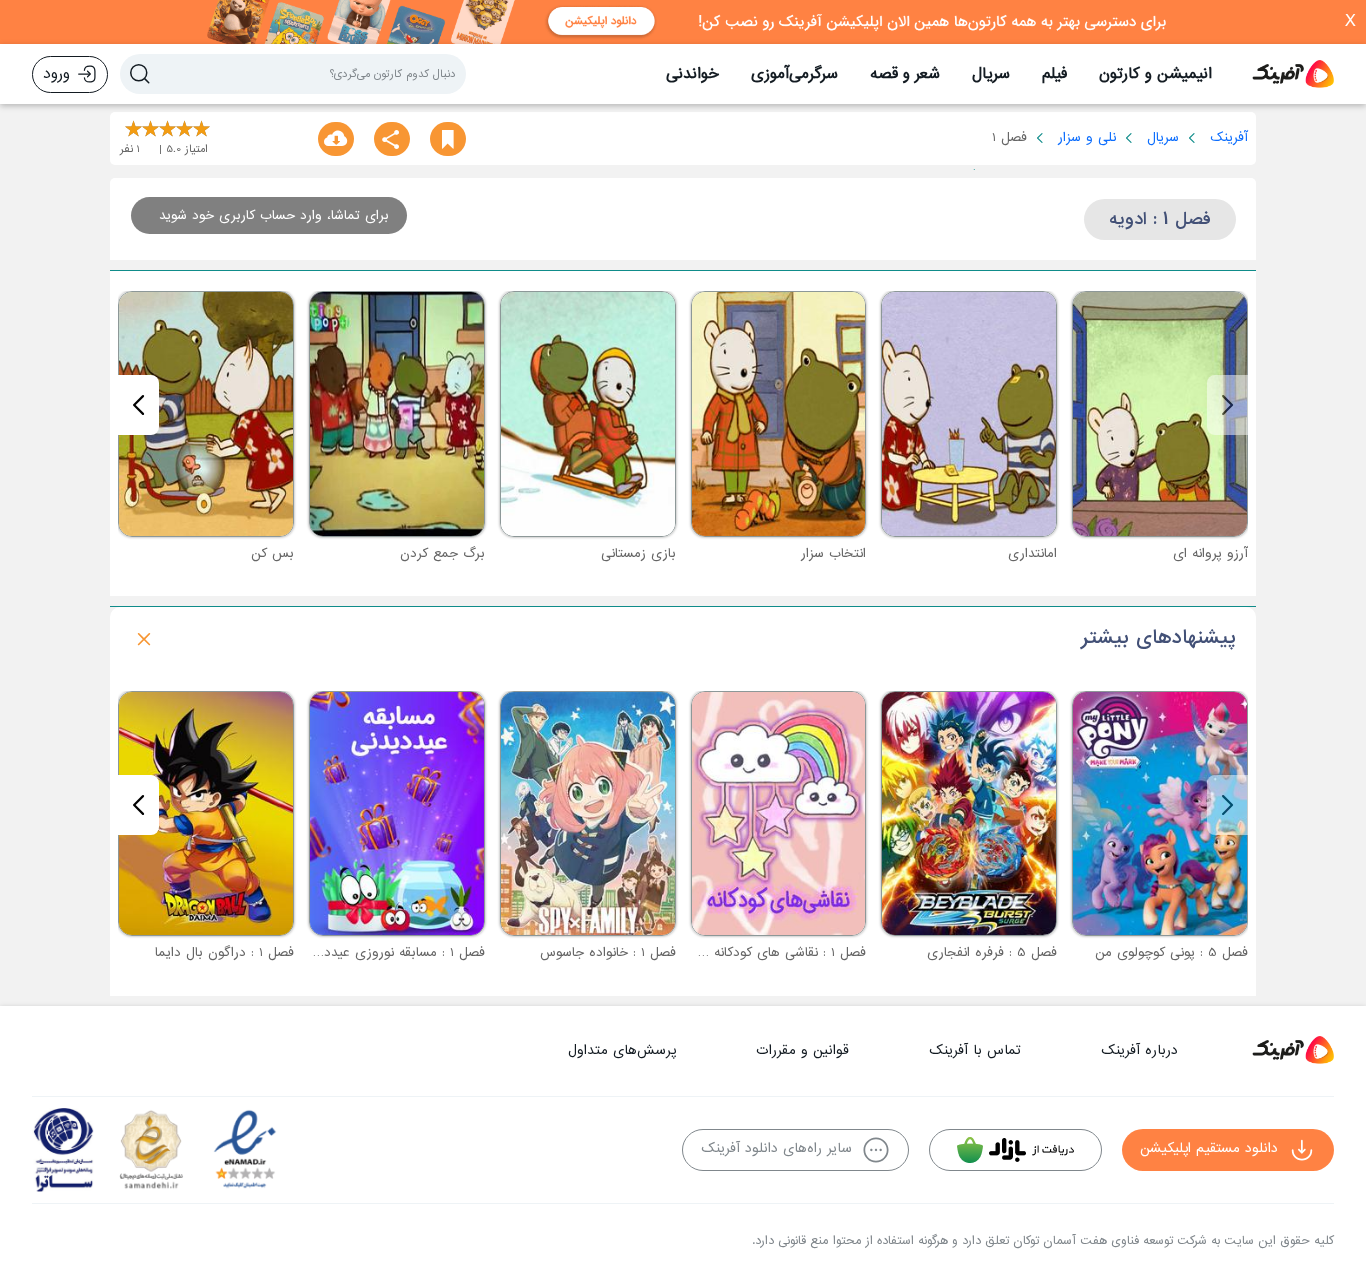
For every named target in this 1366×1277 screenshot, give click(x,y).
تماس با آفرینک (975, 1050)
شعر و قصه (905, 74)
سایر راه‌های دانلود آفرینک (776, 1148)
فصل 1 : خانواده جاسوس (608, 952)
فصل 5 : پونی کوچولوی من (1171, 952)
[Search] (140, 74)
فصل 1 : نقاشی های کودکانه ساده (774, 952)
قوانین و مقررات (802, 1050)
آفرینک (1229, 137)
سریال (991, 74)
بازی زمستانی (638, 553)
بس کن (272, 553)
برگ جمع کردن (442, 553)
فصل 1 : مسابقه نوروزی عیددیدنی (391, 952)
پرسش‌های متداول (622, 1050)
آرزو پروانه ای (1210, 553)
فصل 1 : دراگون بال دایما (224, 952)
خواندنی (692, 74)
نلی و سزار (1087, 137)
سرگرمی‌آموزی (794, 74)
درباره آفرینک (1139, 1050)
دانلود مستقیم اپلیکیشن (1209, 1148)
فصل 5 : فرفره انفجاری (992, 952)
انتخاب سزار (833, 553)
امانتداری (1032, 553)
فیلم (1054, 74)
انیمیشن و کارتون (1155, 74)
